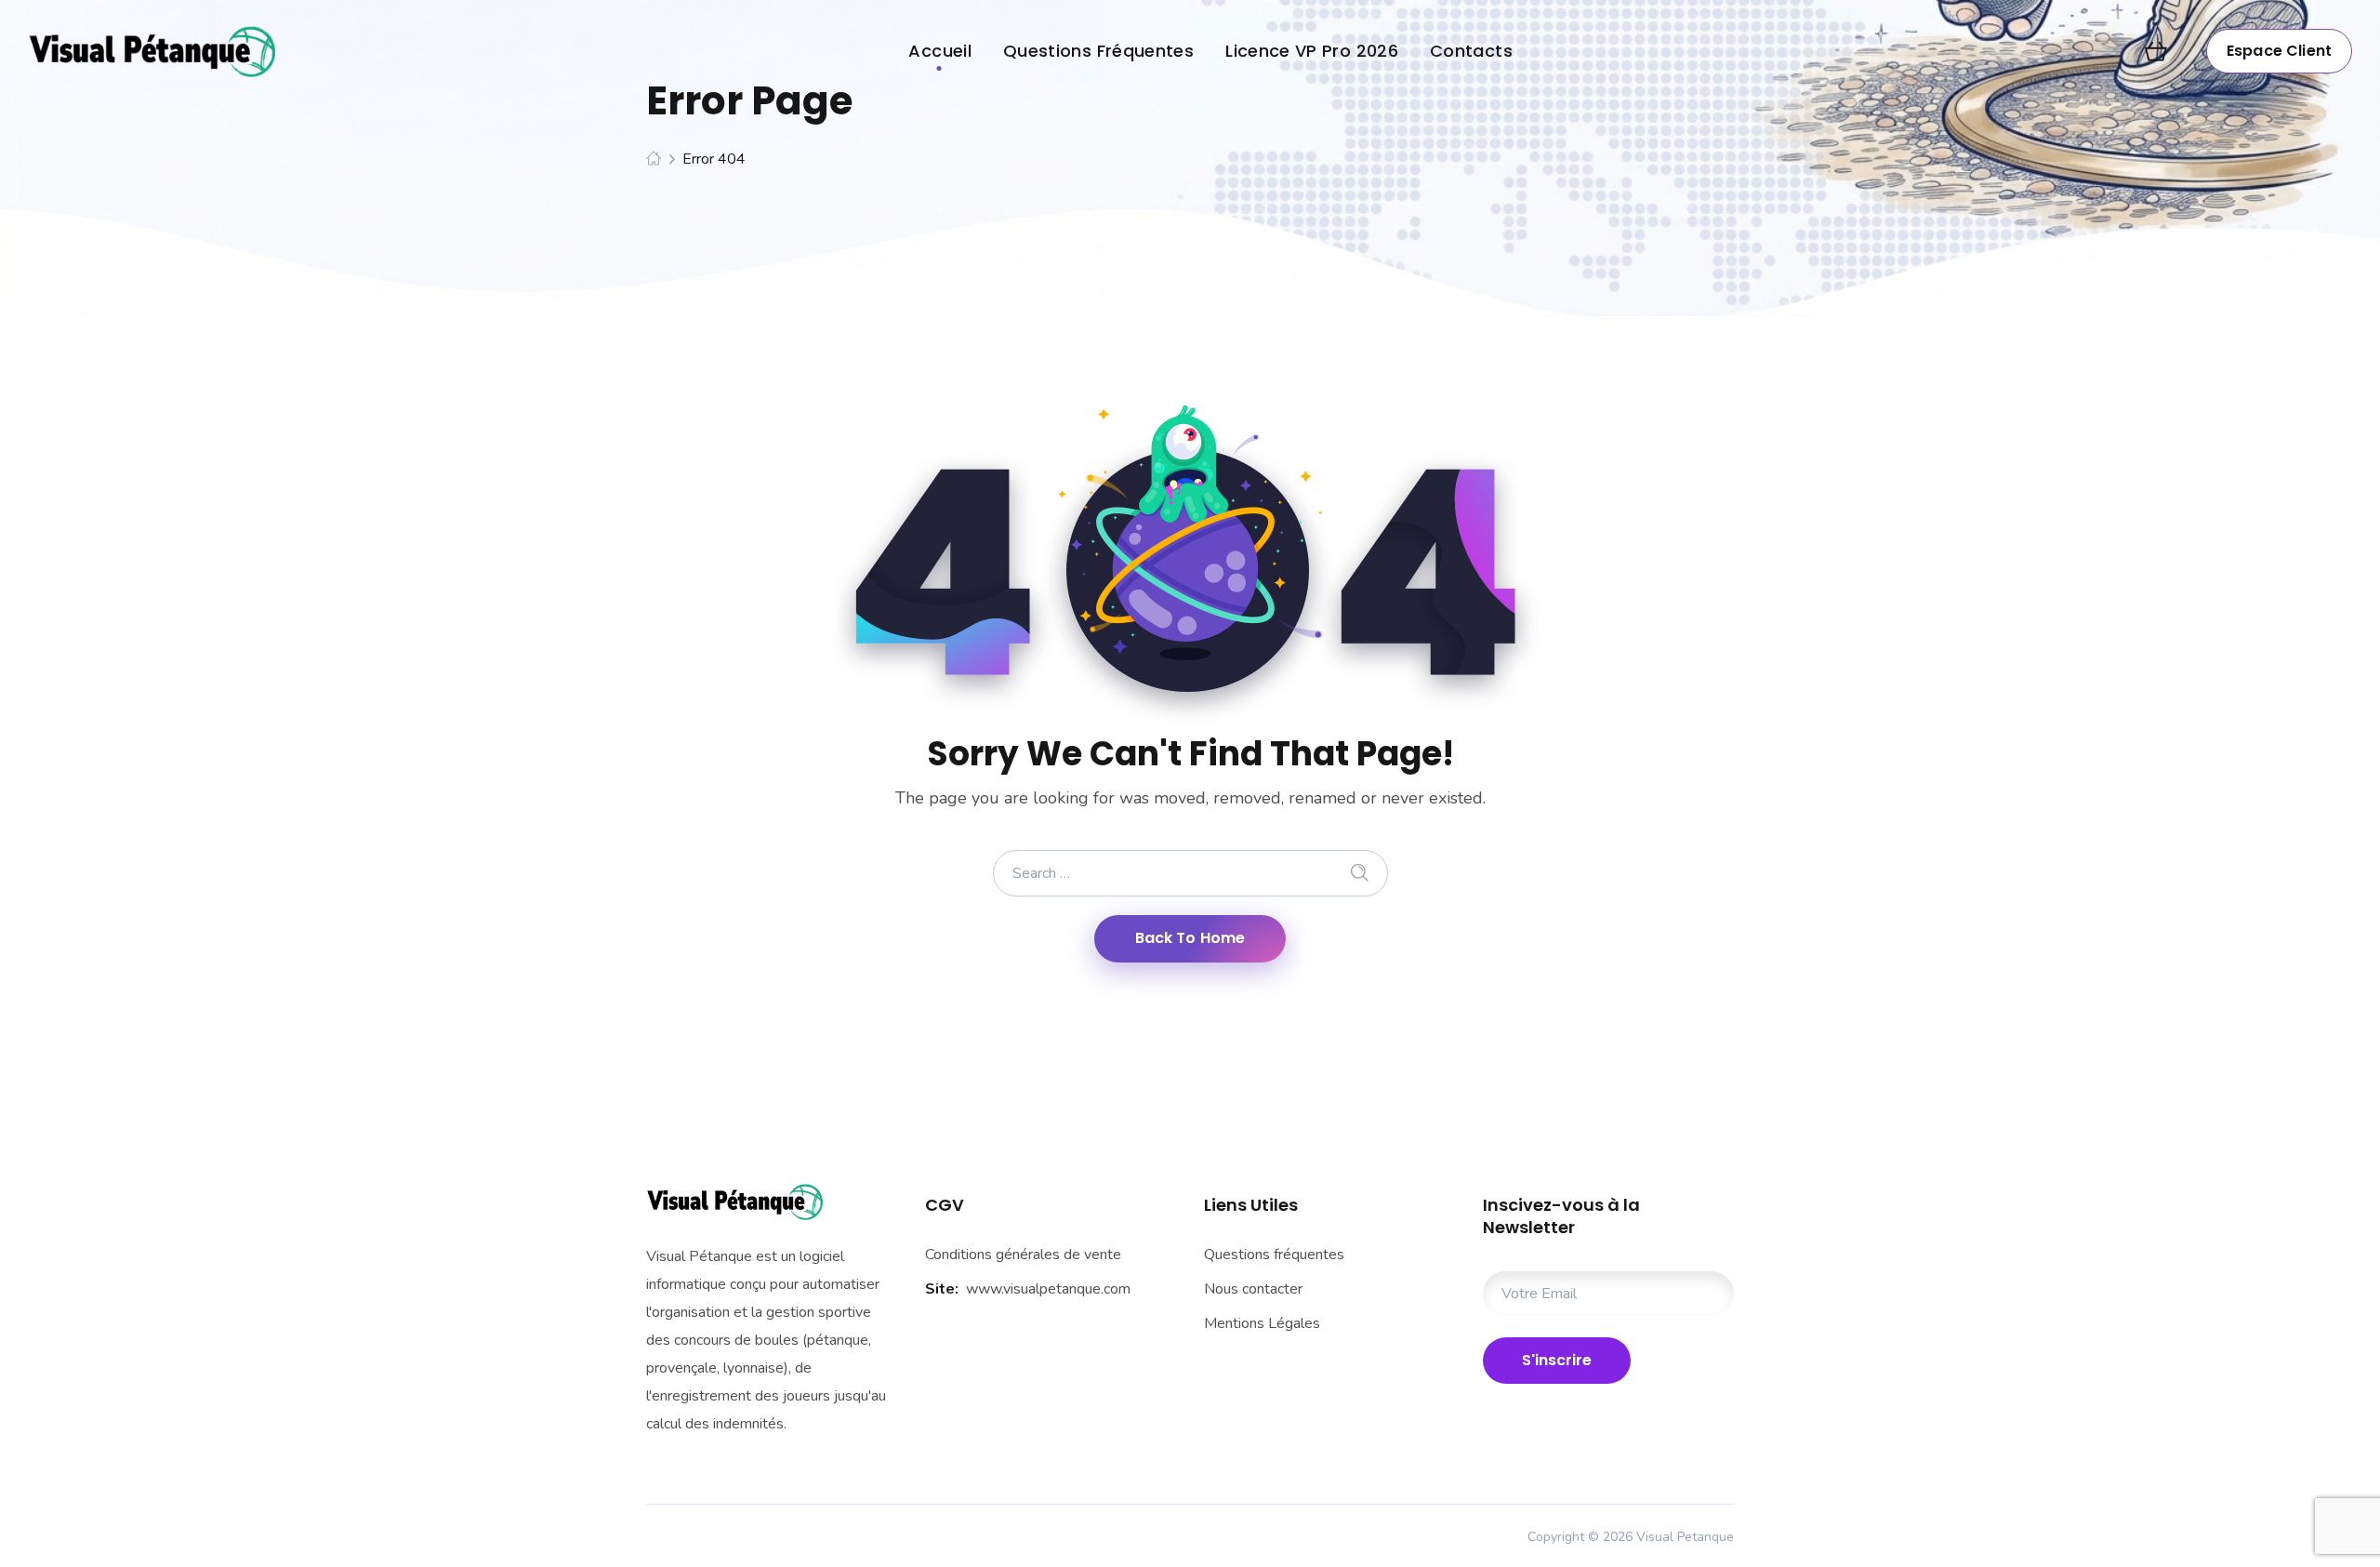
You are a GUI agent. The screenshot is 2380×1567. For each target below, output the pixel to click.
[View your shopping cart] (2156, 51)
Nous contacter (1253, 1289)
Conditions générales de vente (1023, 1255)
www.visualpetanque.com (1048, 1289)
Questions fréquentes (1274, 1255)
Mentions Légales (1262, 1323)
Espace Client (2279, 51)
